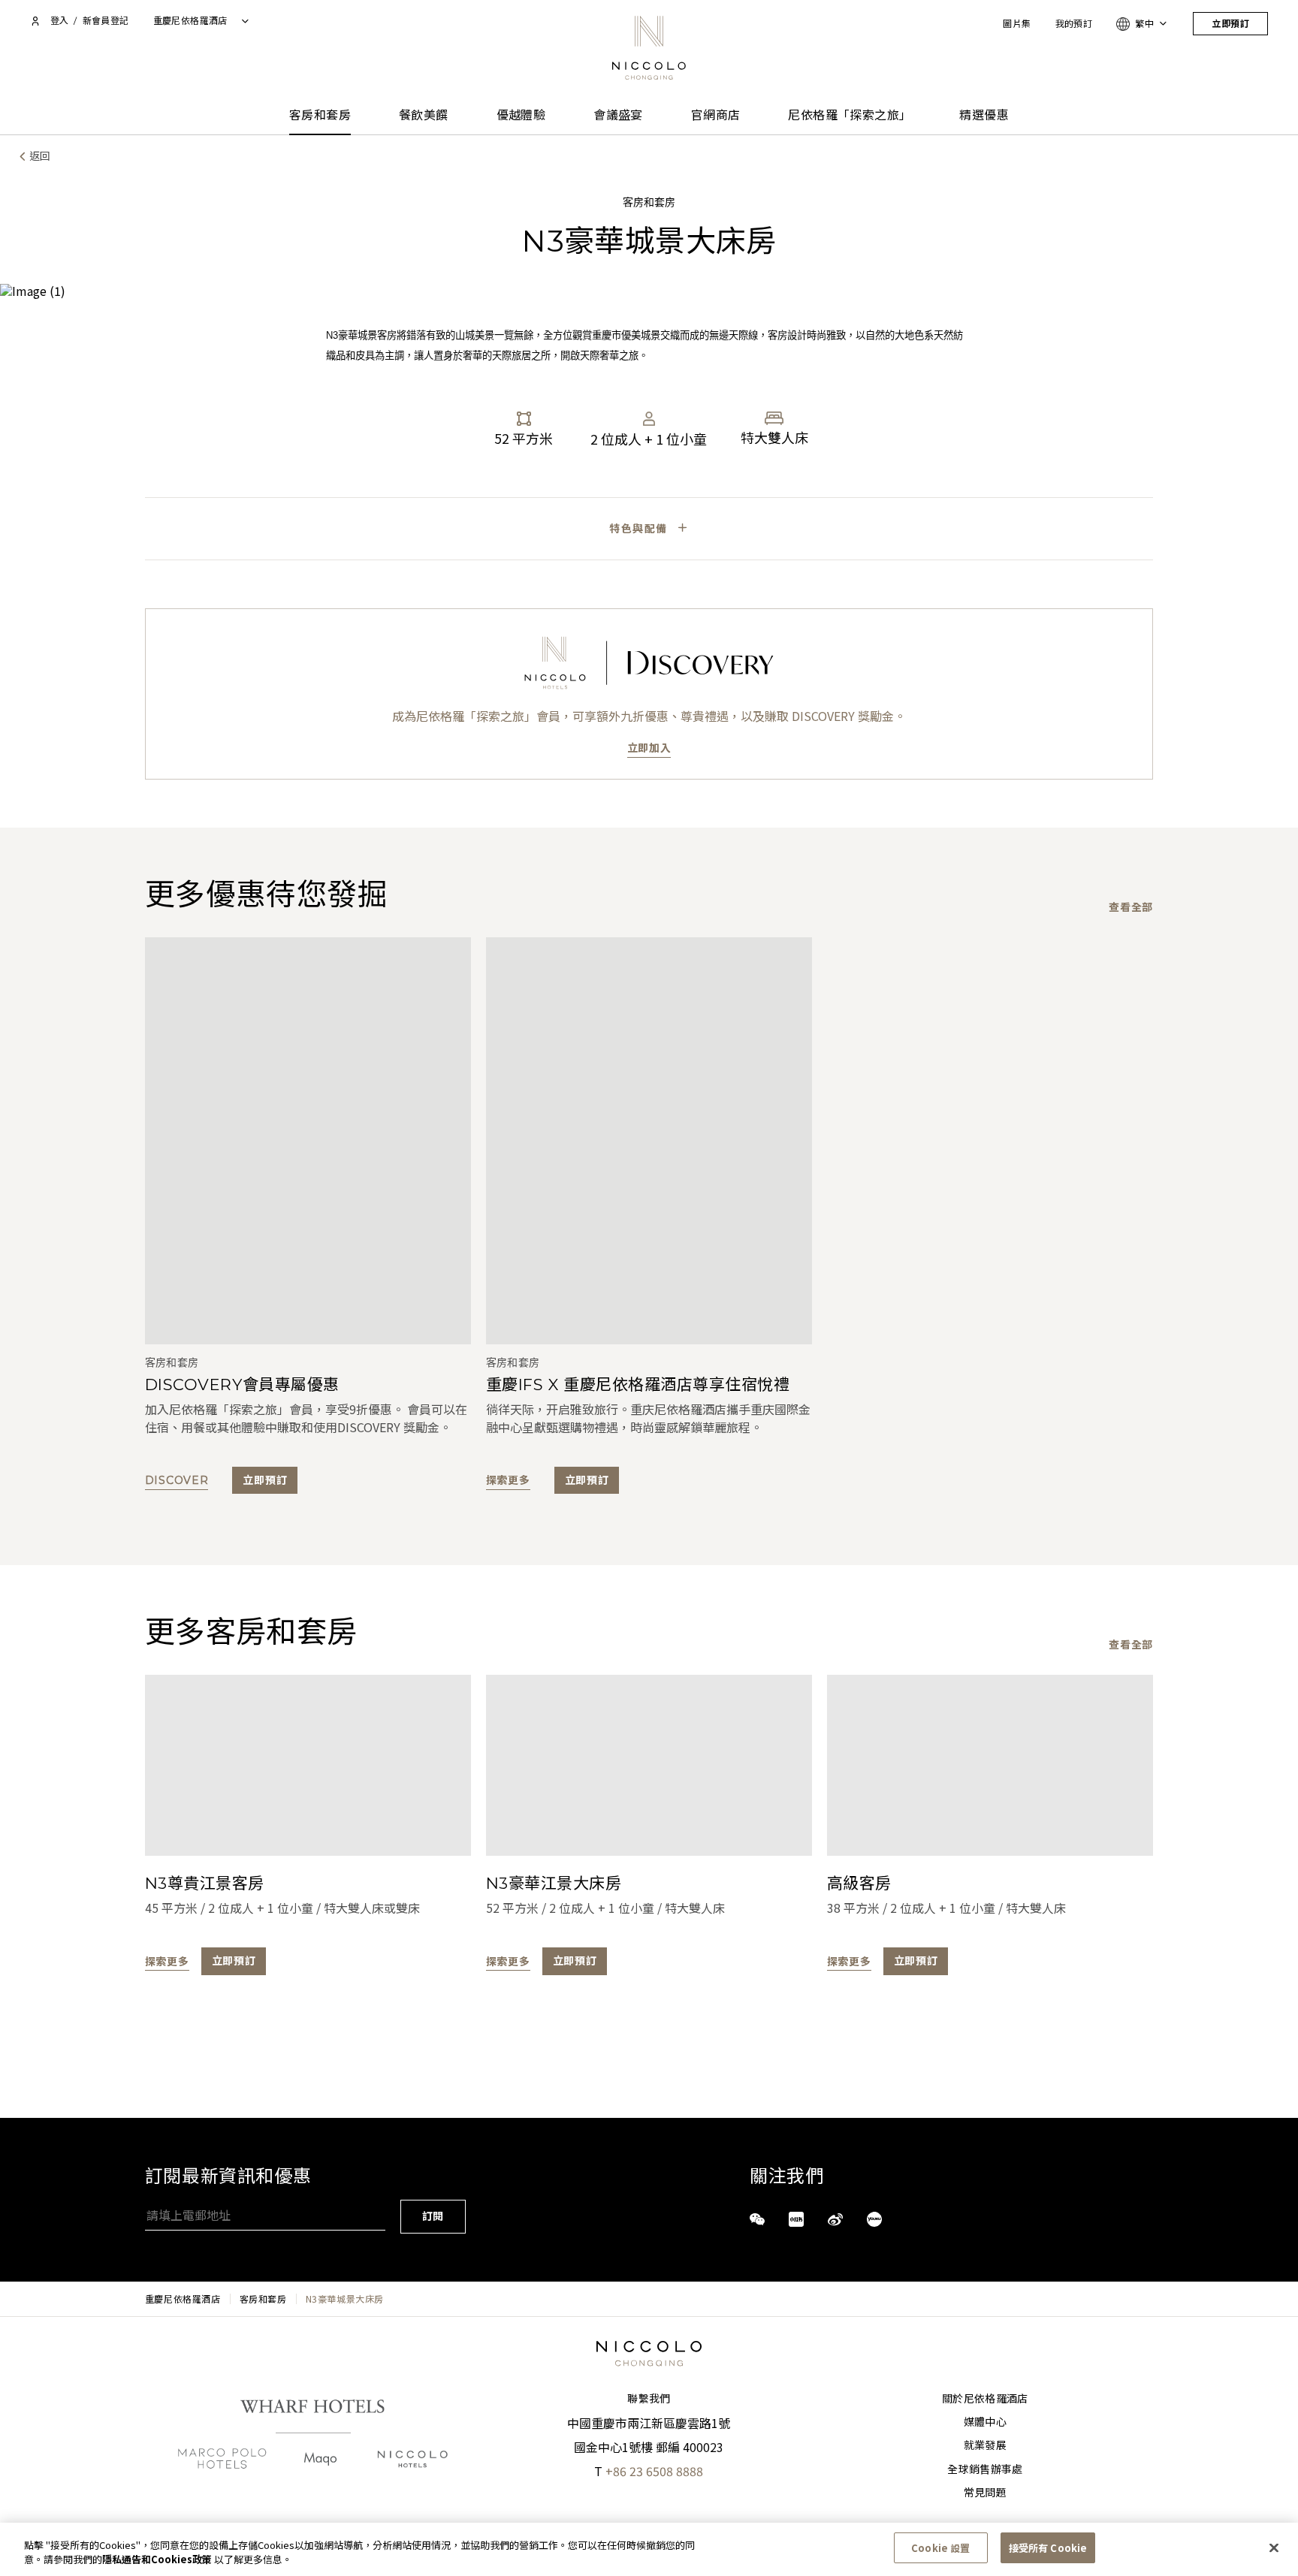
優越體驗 (521, 115)
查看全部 (1131, 907)
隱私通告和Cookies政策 (157, 2560)
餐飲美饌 (424, 115)
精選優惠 (984, 115)
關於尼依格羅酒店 (985, 2399)
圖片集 (1017, 24)
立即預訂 (1230, 24)
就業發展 (985, 2445)
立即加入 (649, 748)
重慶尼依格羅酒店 (183, 2299)
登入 (59, 21)
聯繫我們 (649, 2399)
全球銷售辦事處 (985, 2469)
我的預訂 (1074, 24)
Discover (177, 1480)
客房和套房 (320, 115)
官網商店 (716, 115)
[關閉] (1274, 2547)
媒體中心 (985, 2422)
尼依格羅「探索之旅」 (850, 115)
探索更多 (508, 1480)
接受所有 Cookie (1048, 2548)
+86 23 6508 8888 (654, 2471)
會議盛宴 (618, 115)
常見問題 (985, 2493)
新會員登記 (106, 21)
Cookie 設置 (940, 2548)
